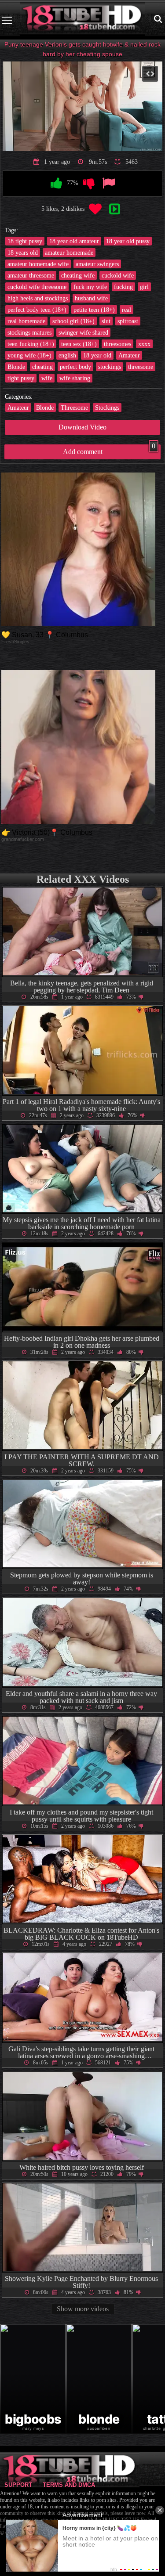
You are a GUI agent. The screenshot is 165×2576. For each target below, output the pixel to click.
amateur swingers (97, 264)
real (126, 310)
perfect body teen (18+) (37, 310)
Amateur (129, 355)
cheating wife (78, 275)
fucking (123, 287)
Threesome (74, 408)
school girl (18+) (73, 321)
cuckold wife (118, 275)
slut (106, 321)
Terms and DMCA (69, 2485)
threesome (141, 367)
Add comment (109, 450)
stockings (110, 367)
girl (144, 287)
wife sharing (75, 378)
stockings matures (29, 332)
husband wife (91, 298)
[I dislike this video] (89, 184)
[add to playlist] (115, 209)
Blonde (16, 367)
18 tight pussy (25, 241)
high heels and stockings (38, 298)
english (67, 355)
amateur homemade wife (38, 264)
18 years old (23, 253)
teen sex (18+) (79, 344)
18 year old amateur (74, 241)
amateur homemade (69, 253)
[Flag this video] (109, 184)
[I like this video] (56, 184)
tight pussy (21, 378)
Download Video (82, 427)
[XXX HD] (82, 20)
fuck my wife (90, 287)
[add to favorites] (95, 209)
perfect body (75, 367)
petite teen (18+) (94, 310)
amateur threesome (31, 275)
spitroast (128, 321)
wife (47, 378)
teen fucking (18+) (31, 344)
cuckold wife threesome (37, 287)
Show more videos (83, 2309)
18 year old (97, 355)
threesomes (117, 344)
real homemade (26, 321)
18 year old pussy (128, 241)
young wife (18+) (29, 355)
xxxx (144, 344)
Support (18, 2485)
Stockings (107, 408)
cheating (42, 367)
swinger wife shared (83, 332)
